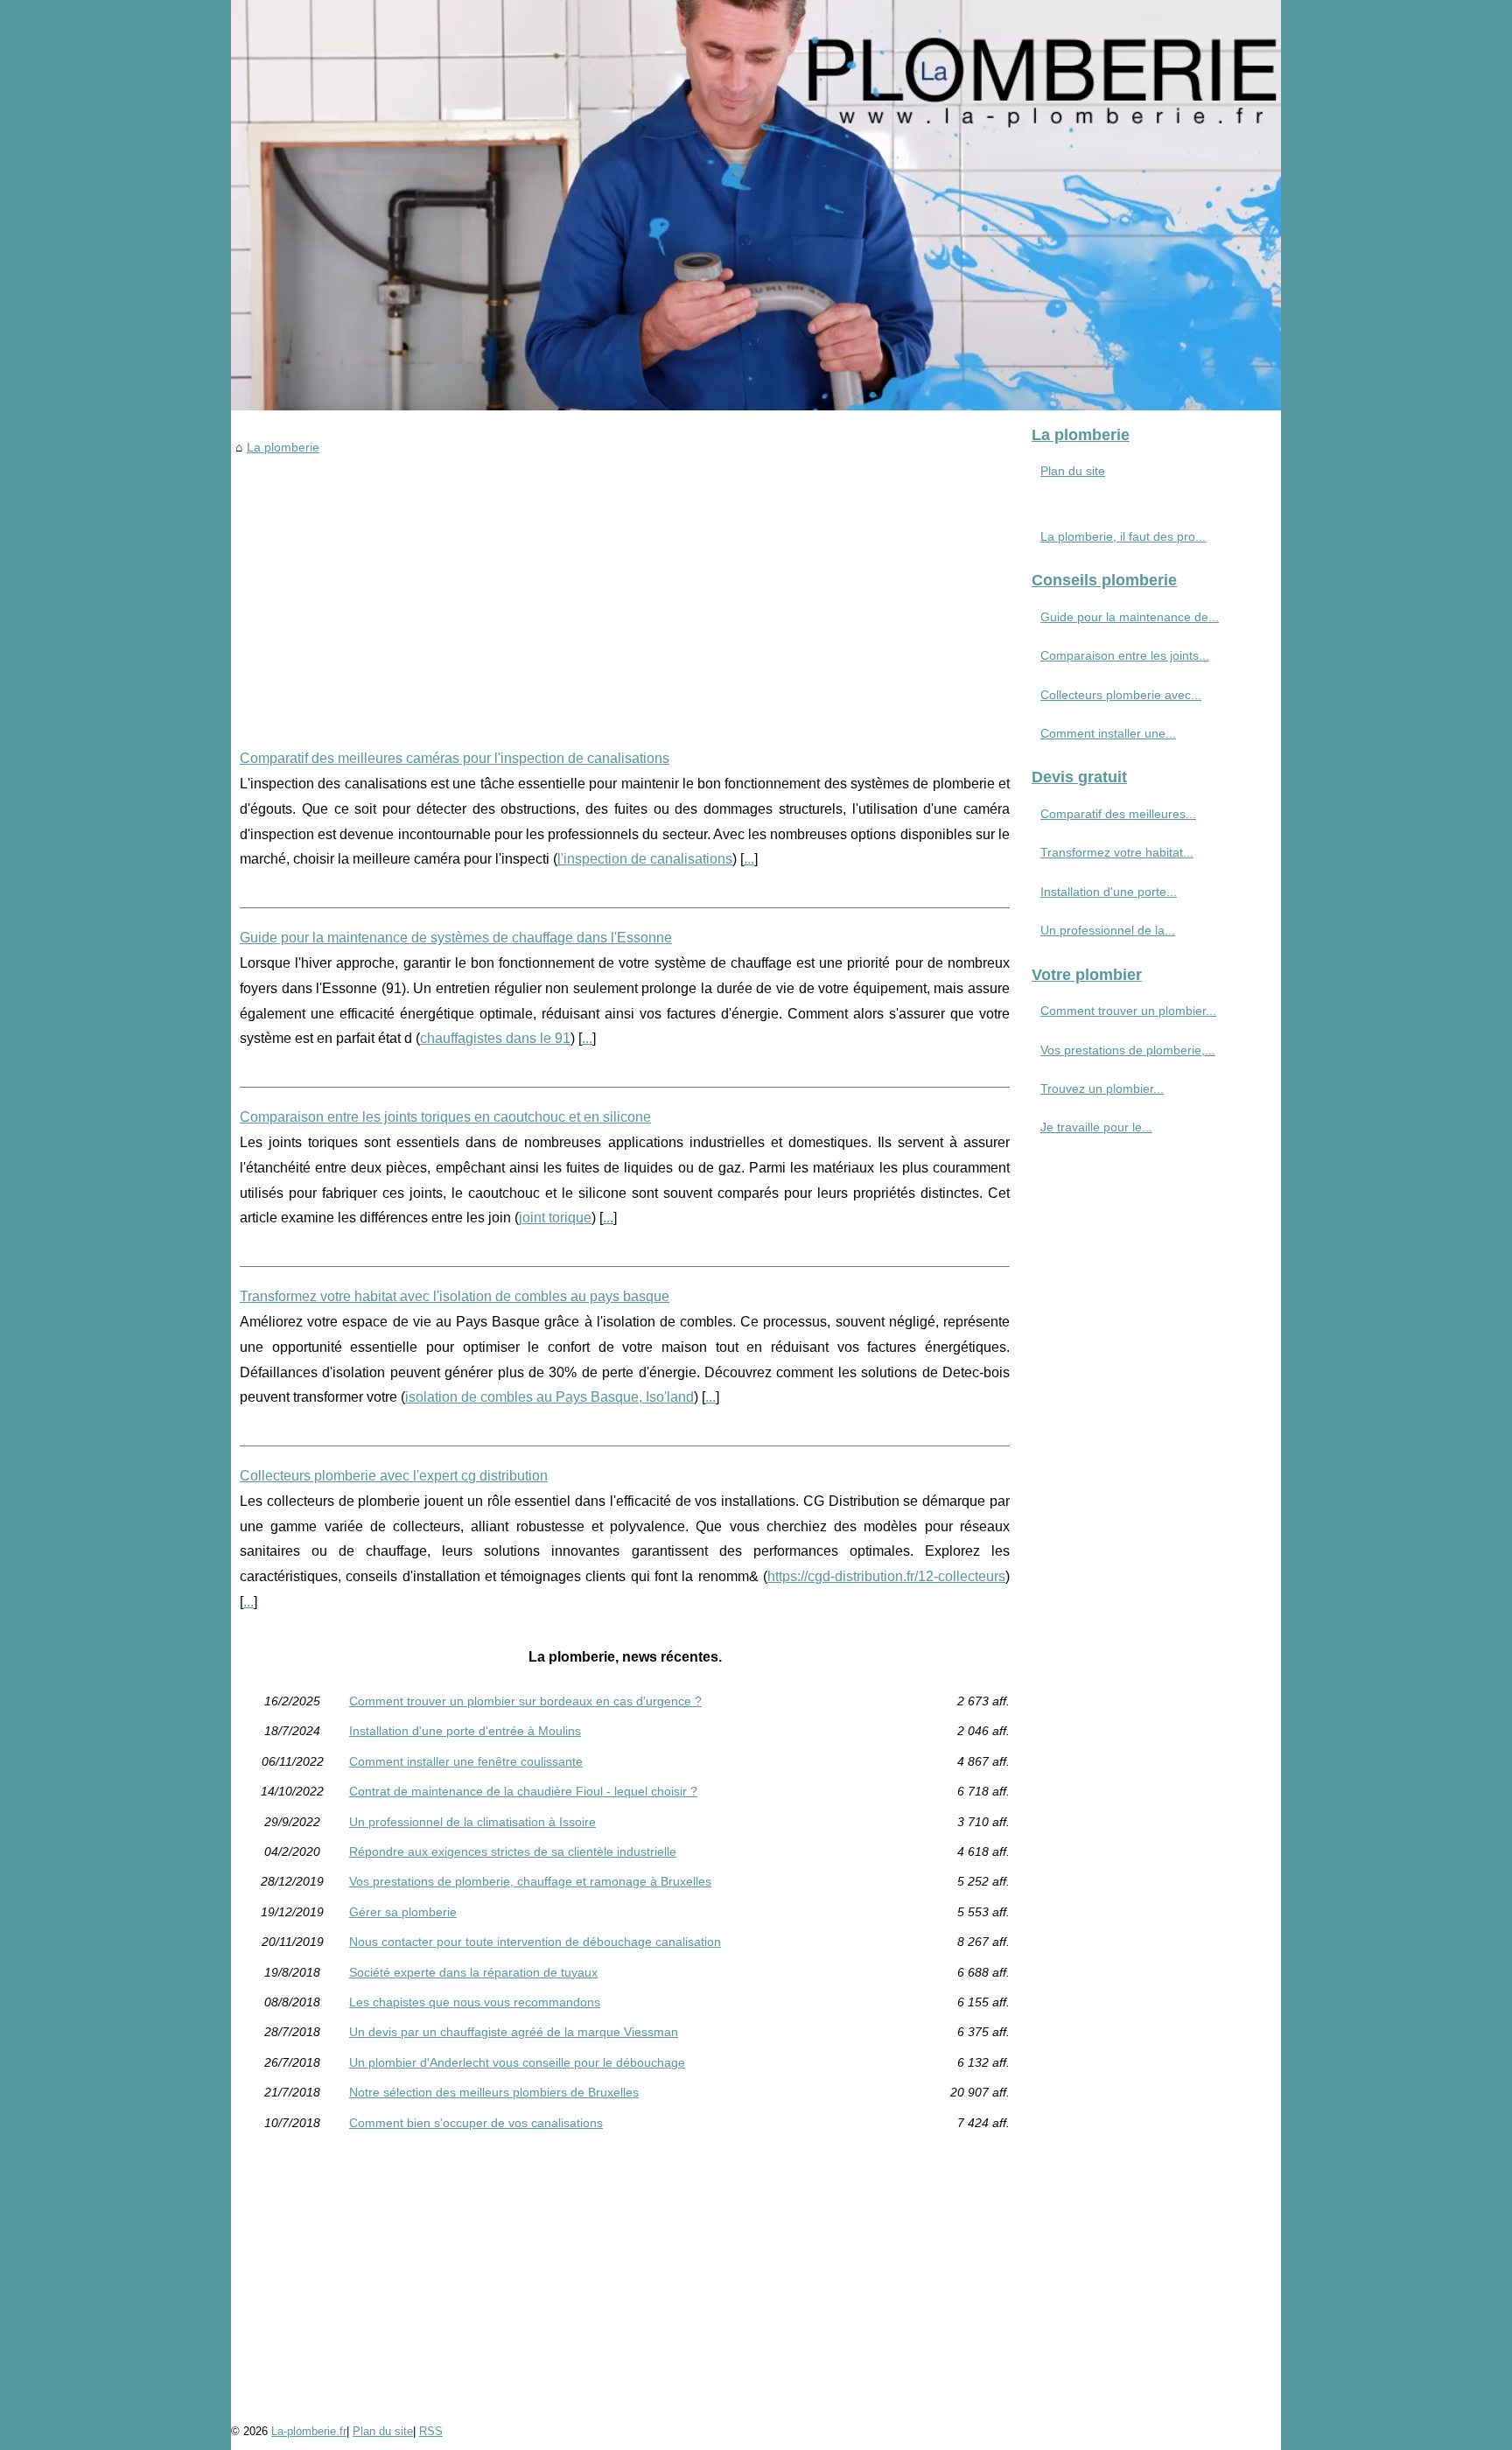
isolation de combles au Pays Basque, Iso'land (549, 1397)
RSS (431, 2431)
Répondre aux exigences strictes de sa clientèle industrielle (513, 1851)
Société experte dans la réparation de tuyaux (473, 1972)
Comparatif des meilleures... (1118, 814)
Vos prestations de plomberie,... (1128, 1050)
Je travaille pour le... (1096, 1127)
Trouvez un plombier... (1102, 1088)
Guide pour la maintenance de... (1130, 617)
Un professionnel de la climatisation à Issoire (472, 1822)
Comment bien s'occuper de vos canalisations (476, 2123)
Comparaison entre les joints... (1125, 655)
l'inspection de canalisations (645, 859)
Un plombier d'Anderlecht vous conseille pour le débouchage (517, 2062)
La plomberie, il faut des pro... (1123, 536)
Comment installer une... (1108, 733)
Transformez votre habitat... (1117, 852)
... (749, 859)
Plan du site (1073, 471)
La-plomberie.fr (309, 2431)
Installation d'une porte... (1109, 892)
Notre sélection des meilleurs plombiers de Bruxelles (494, 2092)
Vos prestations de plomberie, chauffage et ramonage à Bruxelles (530, 1881)
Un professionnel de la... (1108, 930)
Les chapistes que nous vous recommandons (475, 2002)
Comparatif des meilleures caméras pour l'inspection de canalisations (455, 758)
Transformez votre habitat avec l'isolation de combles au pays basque (455, 1296)
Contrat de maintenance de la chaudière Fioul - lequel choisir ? (523, 1791)
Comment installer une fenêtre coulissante (466, 1761)
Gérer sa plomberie (403, 1912)
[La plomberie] (756, 205)
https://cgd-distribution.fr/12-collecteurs (886, 1576)
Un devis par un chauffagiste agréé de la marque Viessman (514, 2032)
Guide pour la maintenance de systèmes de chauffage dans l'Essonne (456, 938)
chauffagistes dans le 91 (495, 1038)
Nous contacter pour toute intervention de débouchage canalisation (535, 1942)
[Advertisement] (625, 589)
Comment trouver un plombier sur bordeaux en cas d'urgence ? (525, 1701)
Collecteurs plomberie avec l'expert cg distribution (394, 1476)
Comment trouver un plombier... (1128, 1011)
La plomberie (283, 447)
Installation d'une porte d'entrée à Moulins (465, 1731)
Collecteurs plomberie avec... (1121, 695)
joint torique (555, 1218)
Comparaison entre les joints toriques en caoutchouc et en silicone (445, 1117)
